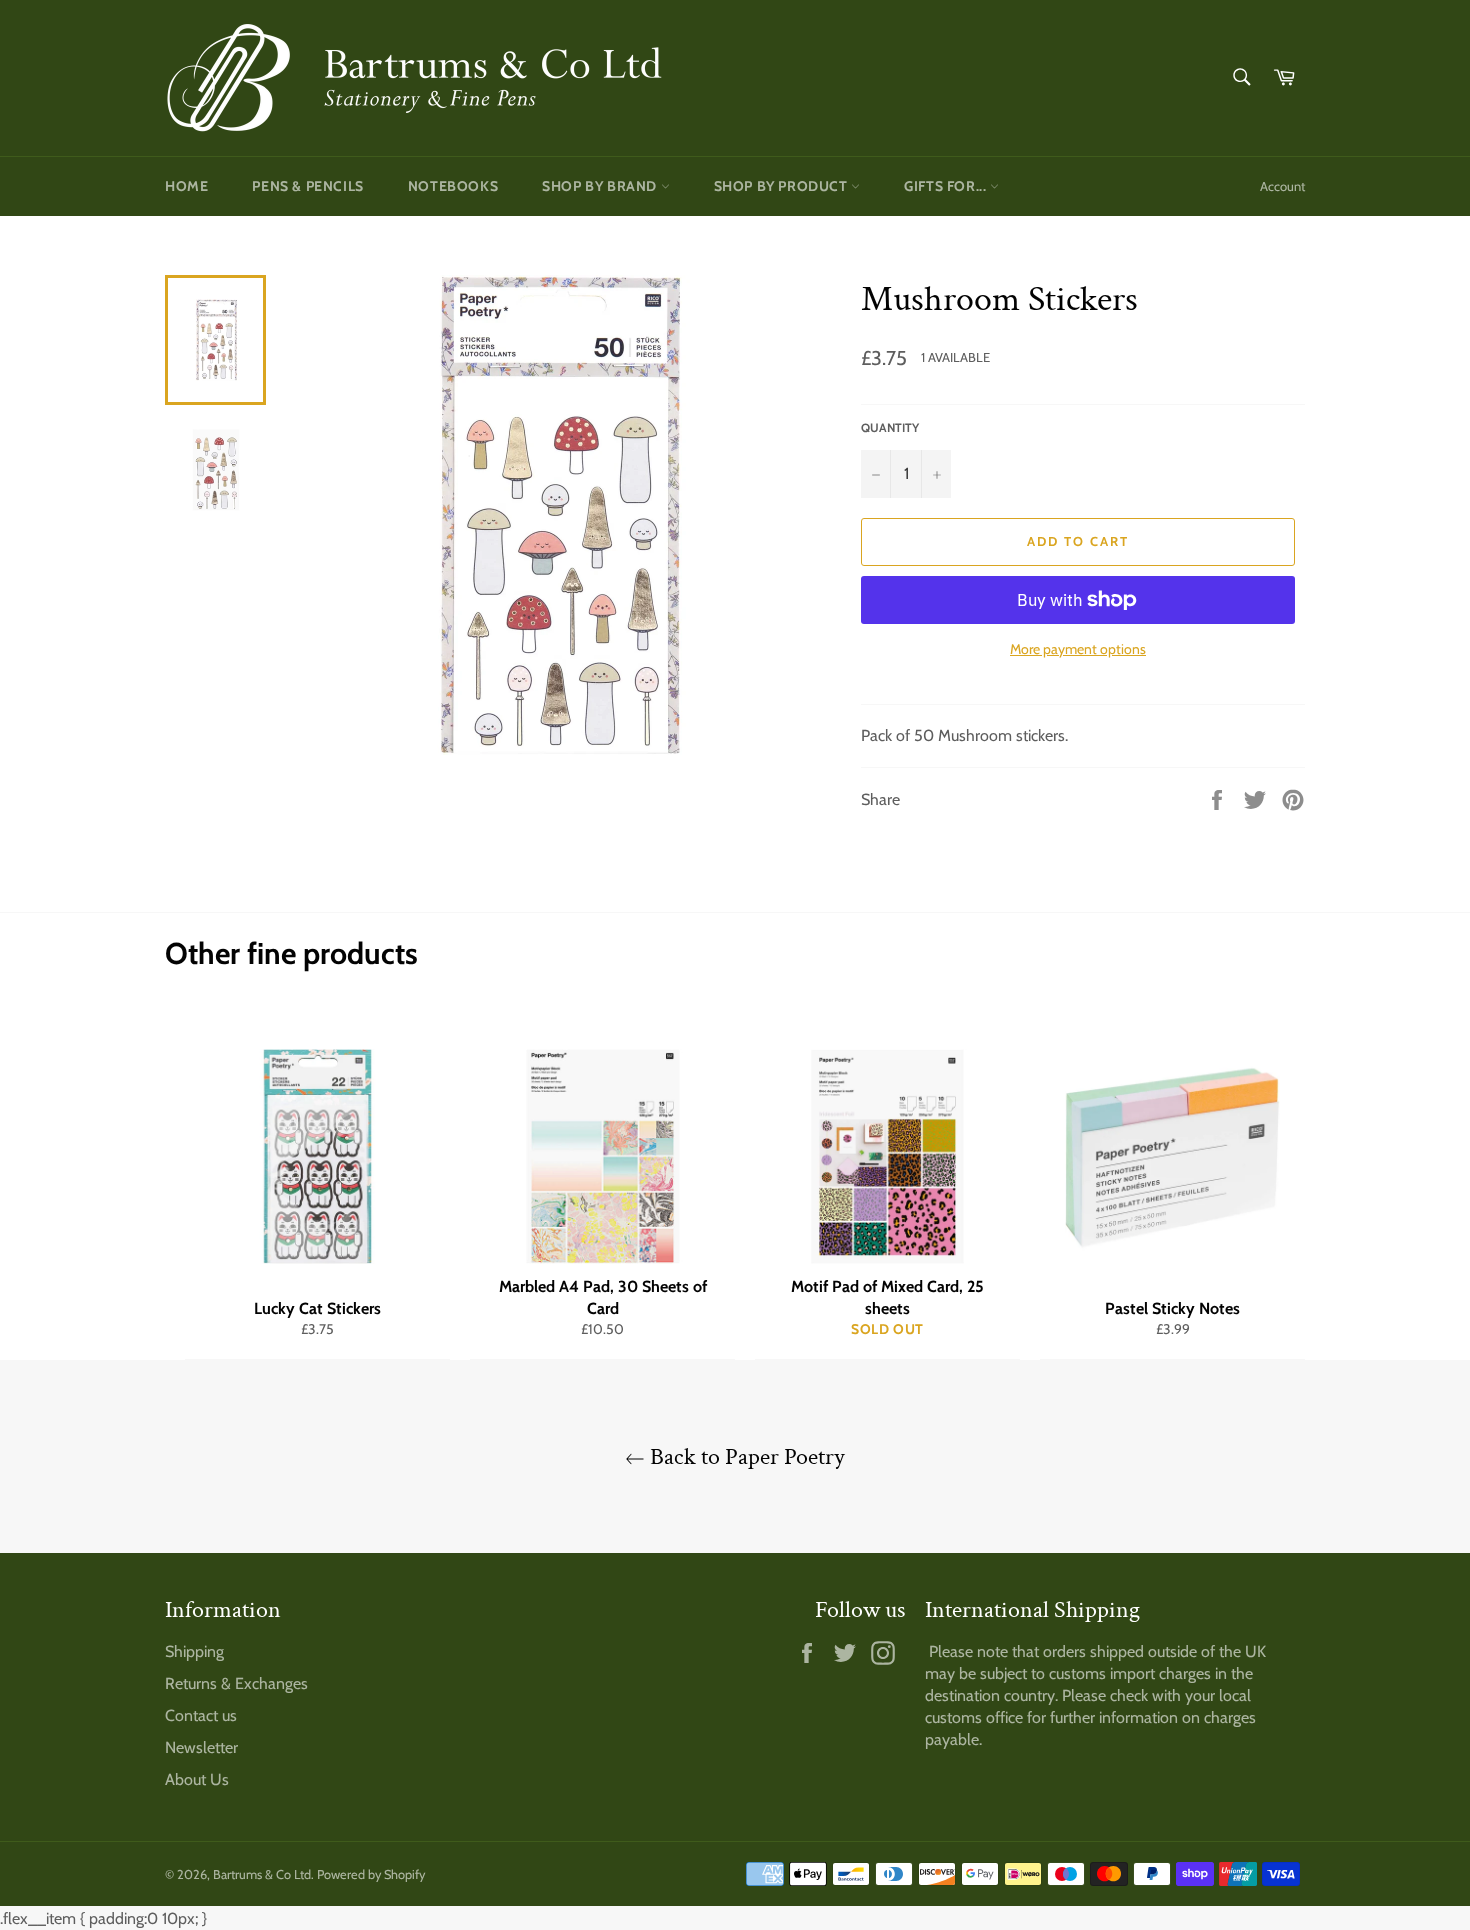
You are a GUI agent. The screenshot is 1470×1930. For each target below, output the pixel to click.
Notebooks (453, 186)
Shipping (194, 1651)
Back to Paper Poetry (745, 1456)
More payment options (1078, 649)
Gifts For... (947, 186)
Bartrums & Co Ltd (262, 1874)
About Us (197, 1779)
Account (1282, 186)
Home (186, 186)
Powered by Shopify (371, 1874)
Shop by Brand (601, 186)
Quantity (890, 427)
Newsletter (201, 1747)
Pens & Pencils (307, 186)
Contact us (201, 1715)
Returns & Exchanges (236, 1683)
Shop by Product (783, 186)
